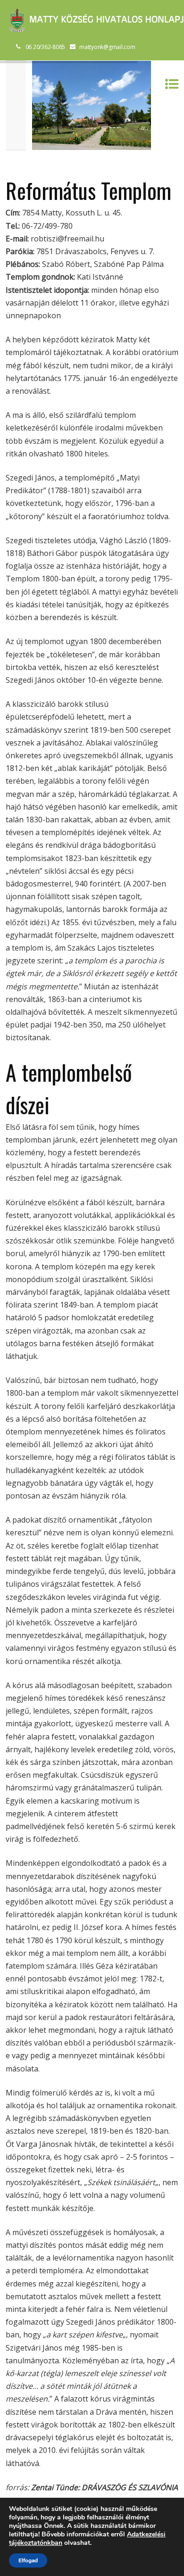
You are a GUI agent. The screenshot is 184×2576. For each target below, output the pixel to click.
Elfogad (28, 2560)
